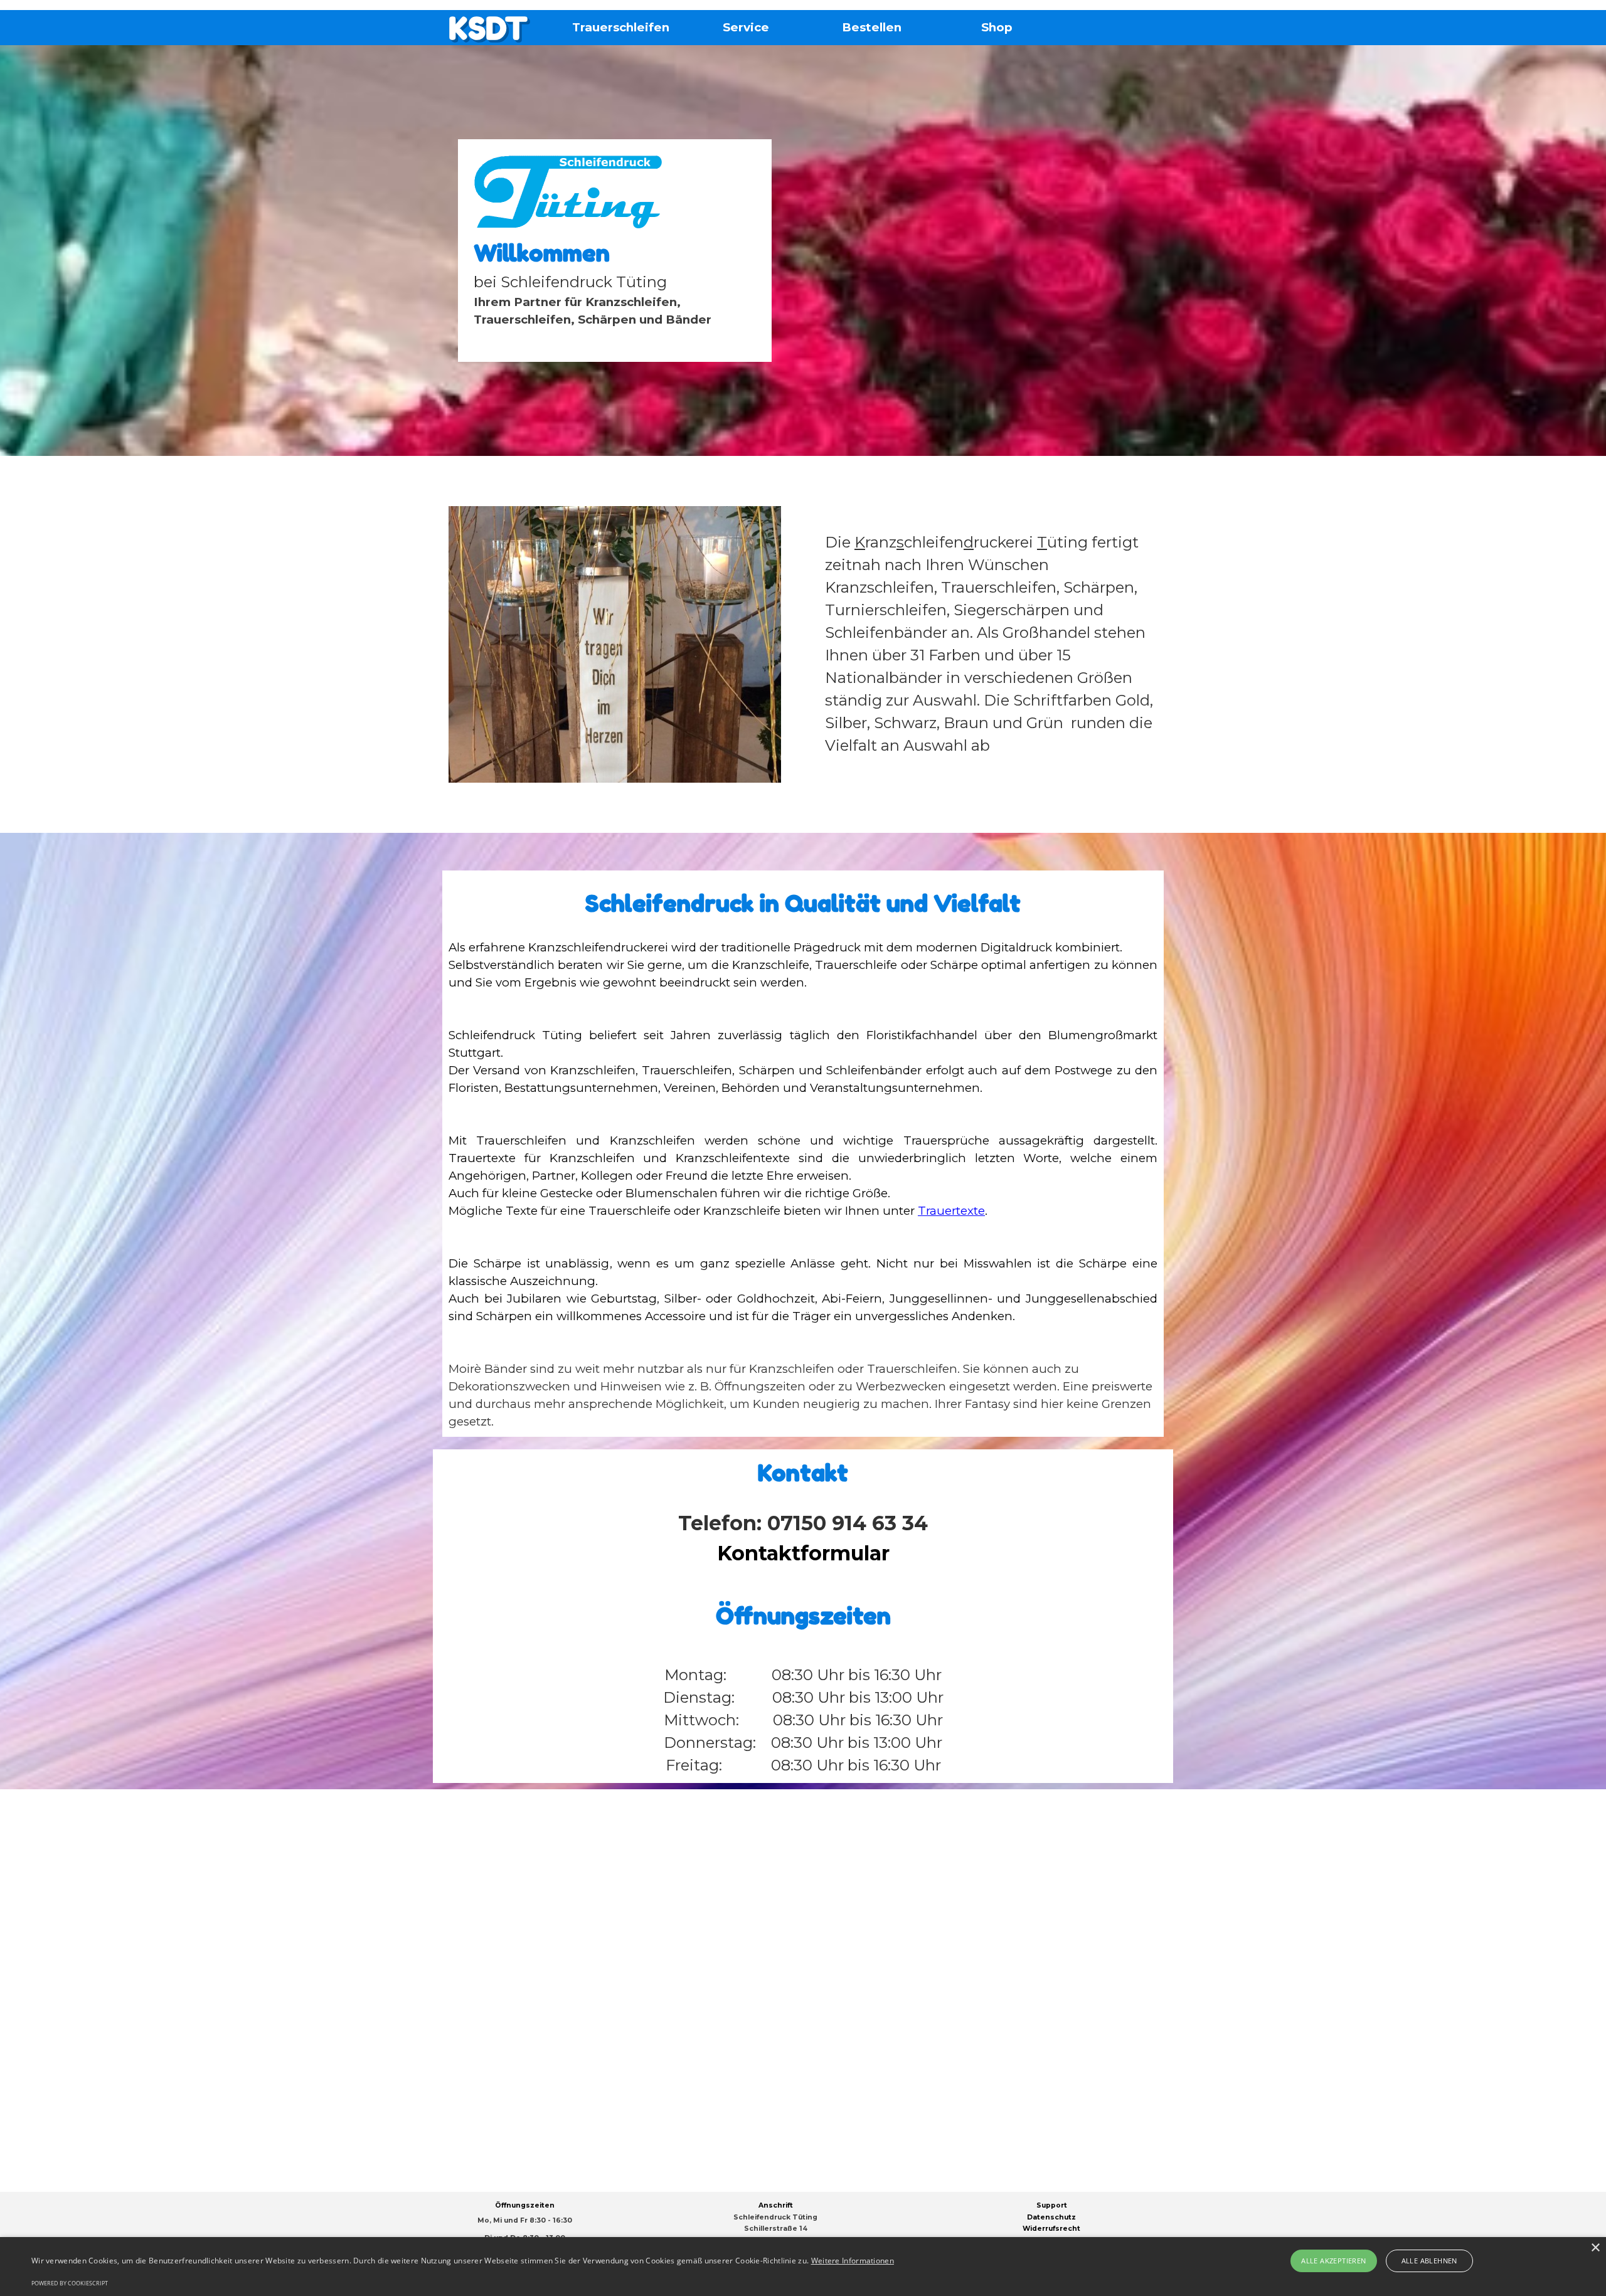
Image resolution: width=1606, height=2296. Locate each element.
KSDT (488, 28)
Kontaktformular (803, 1553)
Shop (997, 27)
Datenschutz (1051, 2217)
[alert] (803, 2267)
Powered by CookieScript (70, 2283)
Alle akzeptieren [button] (1333, 2261)
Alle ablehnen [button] (1429, 2261)
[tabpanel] (615, 251)
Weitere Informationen (853, 2261)
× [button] (1595, 2248)
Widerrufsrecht (1051, 2229)
